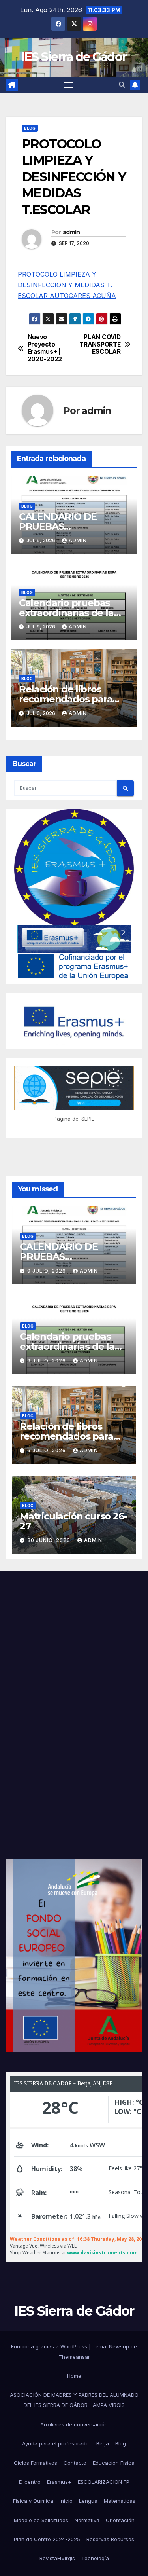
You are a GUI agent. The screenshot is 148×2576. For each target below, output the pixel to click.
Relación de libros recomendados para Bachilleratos (66, 699)
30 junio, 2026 (50, 1540)
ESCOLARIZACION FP (104, 2482)
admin (71, 232)
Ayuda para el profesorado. (56, 2443)
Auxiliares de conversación (74, 2424)
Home (74, 2376)
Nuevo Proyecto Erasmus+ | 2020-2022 (45, 348)
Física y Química (33, 2501)
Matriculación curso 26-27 (73, 1521)
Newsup (119, 2346)
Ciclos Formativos (36, 2463)
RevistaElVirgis (57, 2558)
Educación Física (114, 2463)
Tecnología (95, 2558)
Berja (103, 2443)
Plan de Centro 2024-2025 (47, 2539)
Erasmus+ (59, 2482)
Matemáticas (120, 2501)
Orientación (120, 2520)
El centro (30, 2482)
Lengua (88, 2501)
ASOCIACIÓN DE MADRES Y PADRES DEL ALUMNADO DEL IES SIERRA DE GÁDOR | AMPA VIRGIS (74, 2400)
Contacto (75, 2463)
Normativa (87, 2520)
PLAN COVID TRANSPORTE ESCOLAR (100, 344)
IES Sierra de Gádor (74, 57)
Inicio (66, 2501)
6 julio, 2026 (47, 1450)
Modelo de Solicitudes (41, 2520)
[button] (122, 85)
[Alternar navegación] (68, 85)
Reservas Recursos (110, 2539)
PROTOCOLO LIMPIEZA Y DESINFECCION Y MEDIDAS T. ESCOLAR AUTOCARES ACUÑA (67, 285)
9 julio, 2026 (47, 1271)
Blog (30, 128)
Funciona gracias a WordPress (50, 2346)
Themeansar (74, 2357)
